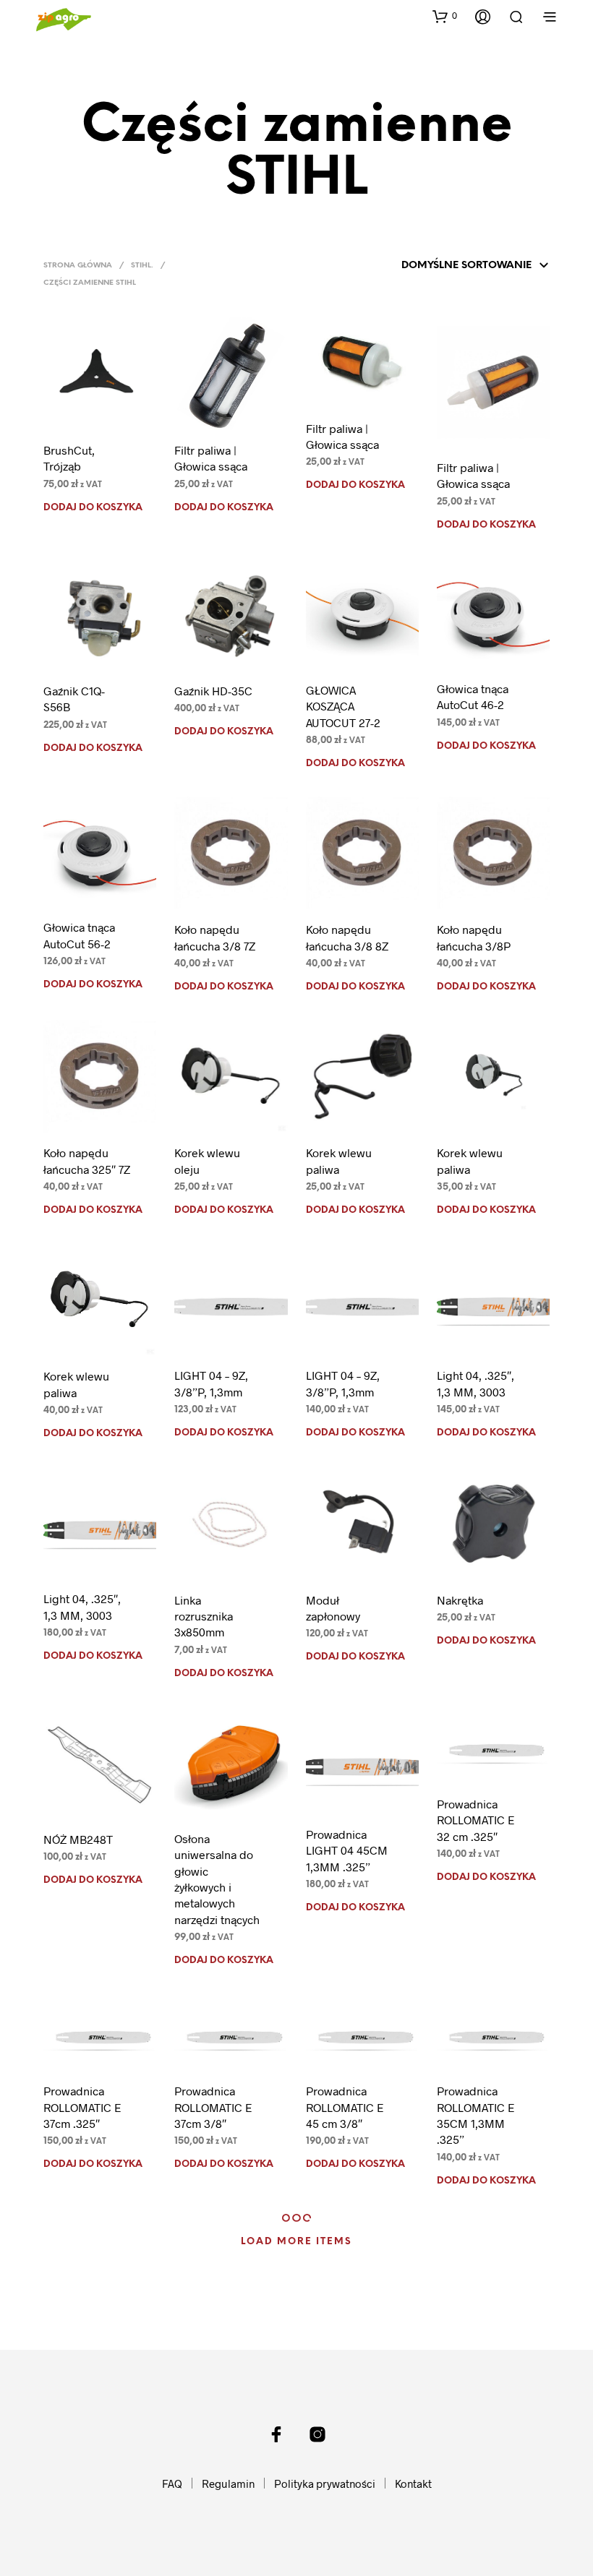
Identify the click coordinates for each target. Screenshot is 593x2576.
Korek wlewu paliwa (339, 1160)
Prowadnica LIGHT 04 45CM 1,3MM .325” (347, 1850)
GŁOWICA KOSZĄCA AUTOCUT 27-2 (343, 706)
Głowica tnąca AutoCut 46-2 (473, 696)
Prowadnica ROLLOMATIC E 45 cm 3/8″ (345, 2107)
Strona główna (78, 266)
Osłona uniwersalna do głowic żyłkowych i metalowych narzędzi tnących (217, 1879)
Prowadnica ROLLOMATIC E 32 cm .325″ (476, 1820)
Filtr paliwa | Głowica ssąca (211, 458)
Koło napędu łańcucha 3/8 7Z (215, 937)
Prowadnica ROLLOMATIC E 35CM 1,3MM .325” (476, 2115)
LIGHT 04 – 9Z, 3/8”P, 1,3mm (211, 1383)
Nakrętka (460, 1600)
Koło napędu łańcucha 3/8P (474, 937)
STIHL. (142, 266)
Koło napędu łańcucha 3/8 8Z (347, 937)
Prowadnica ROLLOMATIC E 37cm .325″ (82, 2107)
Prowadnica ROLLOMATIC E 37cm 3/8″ (213, 2107)
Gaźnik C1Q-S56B (74, 699)
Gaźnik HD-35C (213, 691)
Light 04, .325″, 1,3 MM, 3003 (475, 1383)
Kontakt (413, 2483)
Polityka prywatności (325, 2483)
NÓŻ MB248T (78, 1839)
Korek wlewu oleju (207, 1160)
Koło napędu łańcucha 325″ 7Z (87, 1160)
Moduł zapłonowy (333, 1608)
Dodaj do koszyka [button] (93, 508)
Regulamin (228, 2483)
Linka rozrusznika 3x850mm (204, 1616)
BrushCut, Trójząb (69, 458)
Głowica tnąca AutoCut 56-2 (79, 935)
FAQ (172, 2483)
